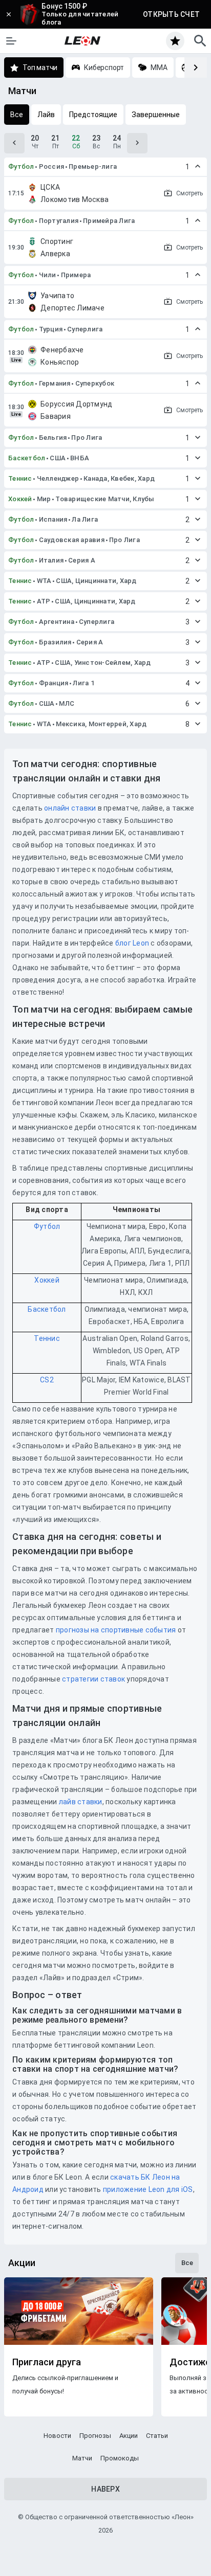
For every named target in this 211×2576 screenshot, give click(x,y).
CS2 (47, 1380)
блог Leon (132, 943)
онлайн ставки (70, 808)
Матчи (82, 2458)
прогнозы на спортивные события (116, 1630)
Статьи (157, 2436)
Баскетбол (27, 458)
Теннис (20, 478)
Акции (129, 2436)
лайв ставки (81, 1802)
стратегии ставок (93, 1679)
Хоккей (20, 499)
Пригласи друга (47, 2362)
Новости (57, 2436)
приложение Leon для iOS (148, 2189)
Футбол (21, 166)
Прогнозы (95, 2436)
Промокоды (120, 2458)
